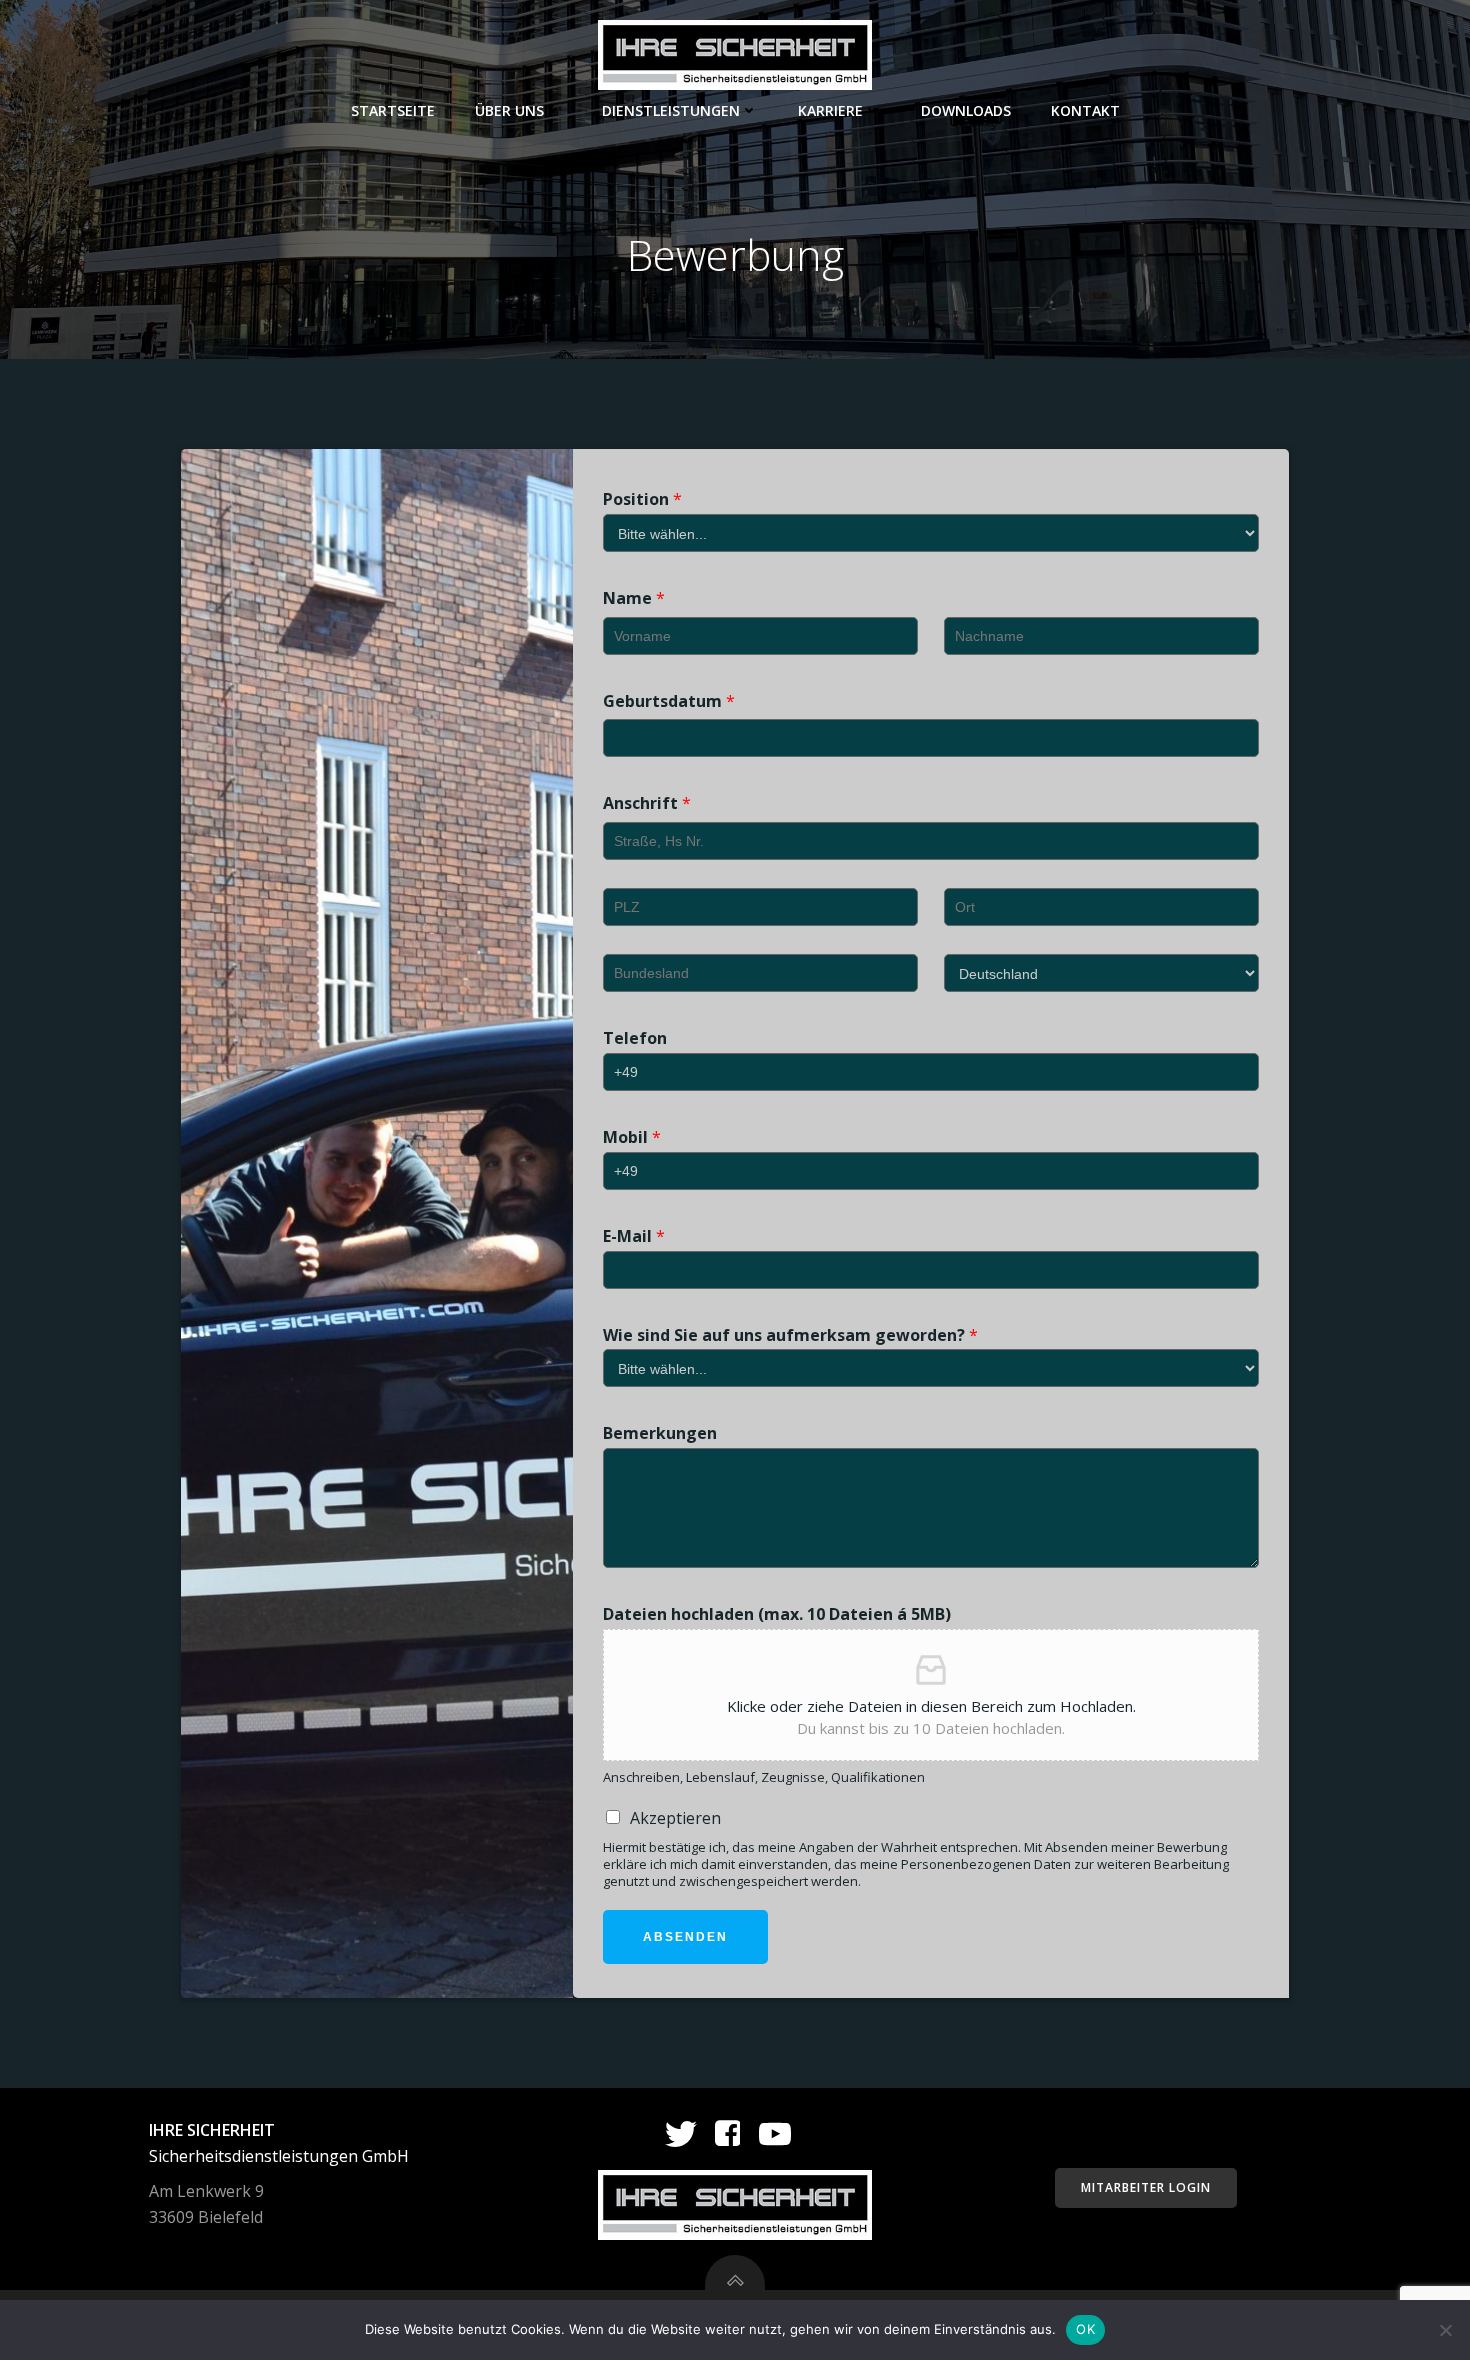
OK (1085, 2329)
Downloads (966, 110)
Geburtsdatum (669, 701)
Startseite (393, 110)
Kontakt (1085, 110)
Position (642, 499)
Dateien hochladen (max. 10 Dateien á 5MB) (777, 1614)
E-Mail (634, 1236)
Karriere (830, 110)
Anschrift (647, 803)
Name (634, 598)
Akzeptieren (675, 1818)
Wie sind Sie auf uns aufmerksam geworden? (790, 1335)
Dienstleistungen (671, 110)
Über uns (509, 110)
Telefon (635, 1038)
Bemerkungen (660, 1433)
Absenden (685, 1937)
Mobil (632, 1137)
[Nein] (1445, 2330)
